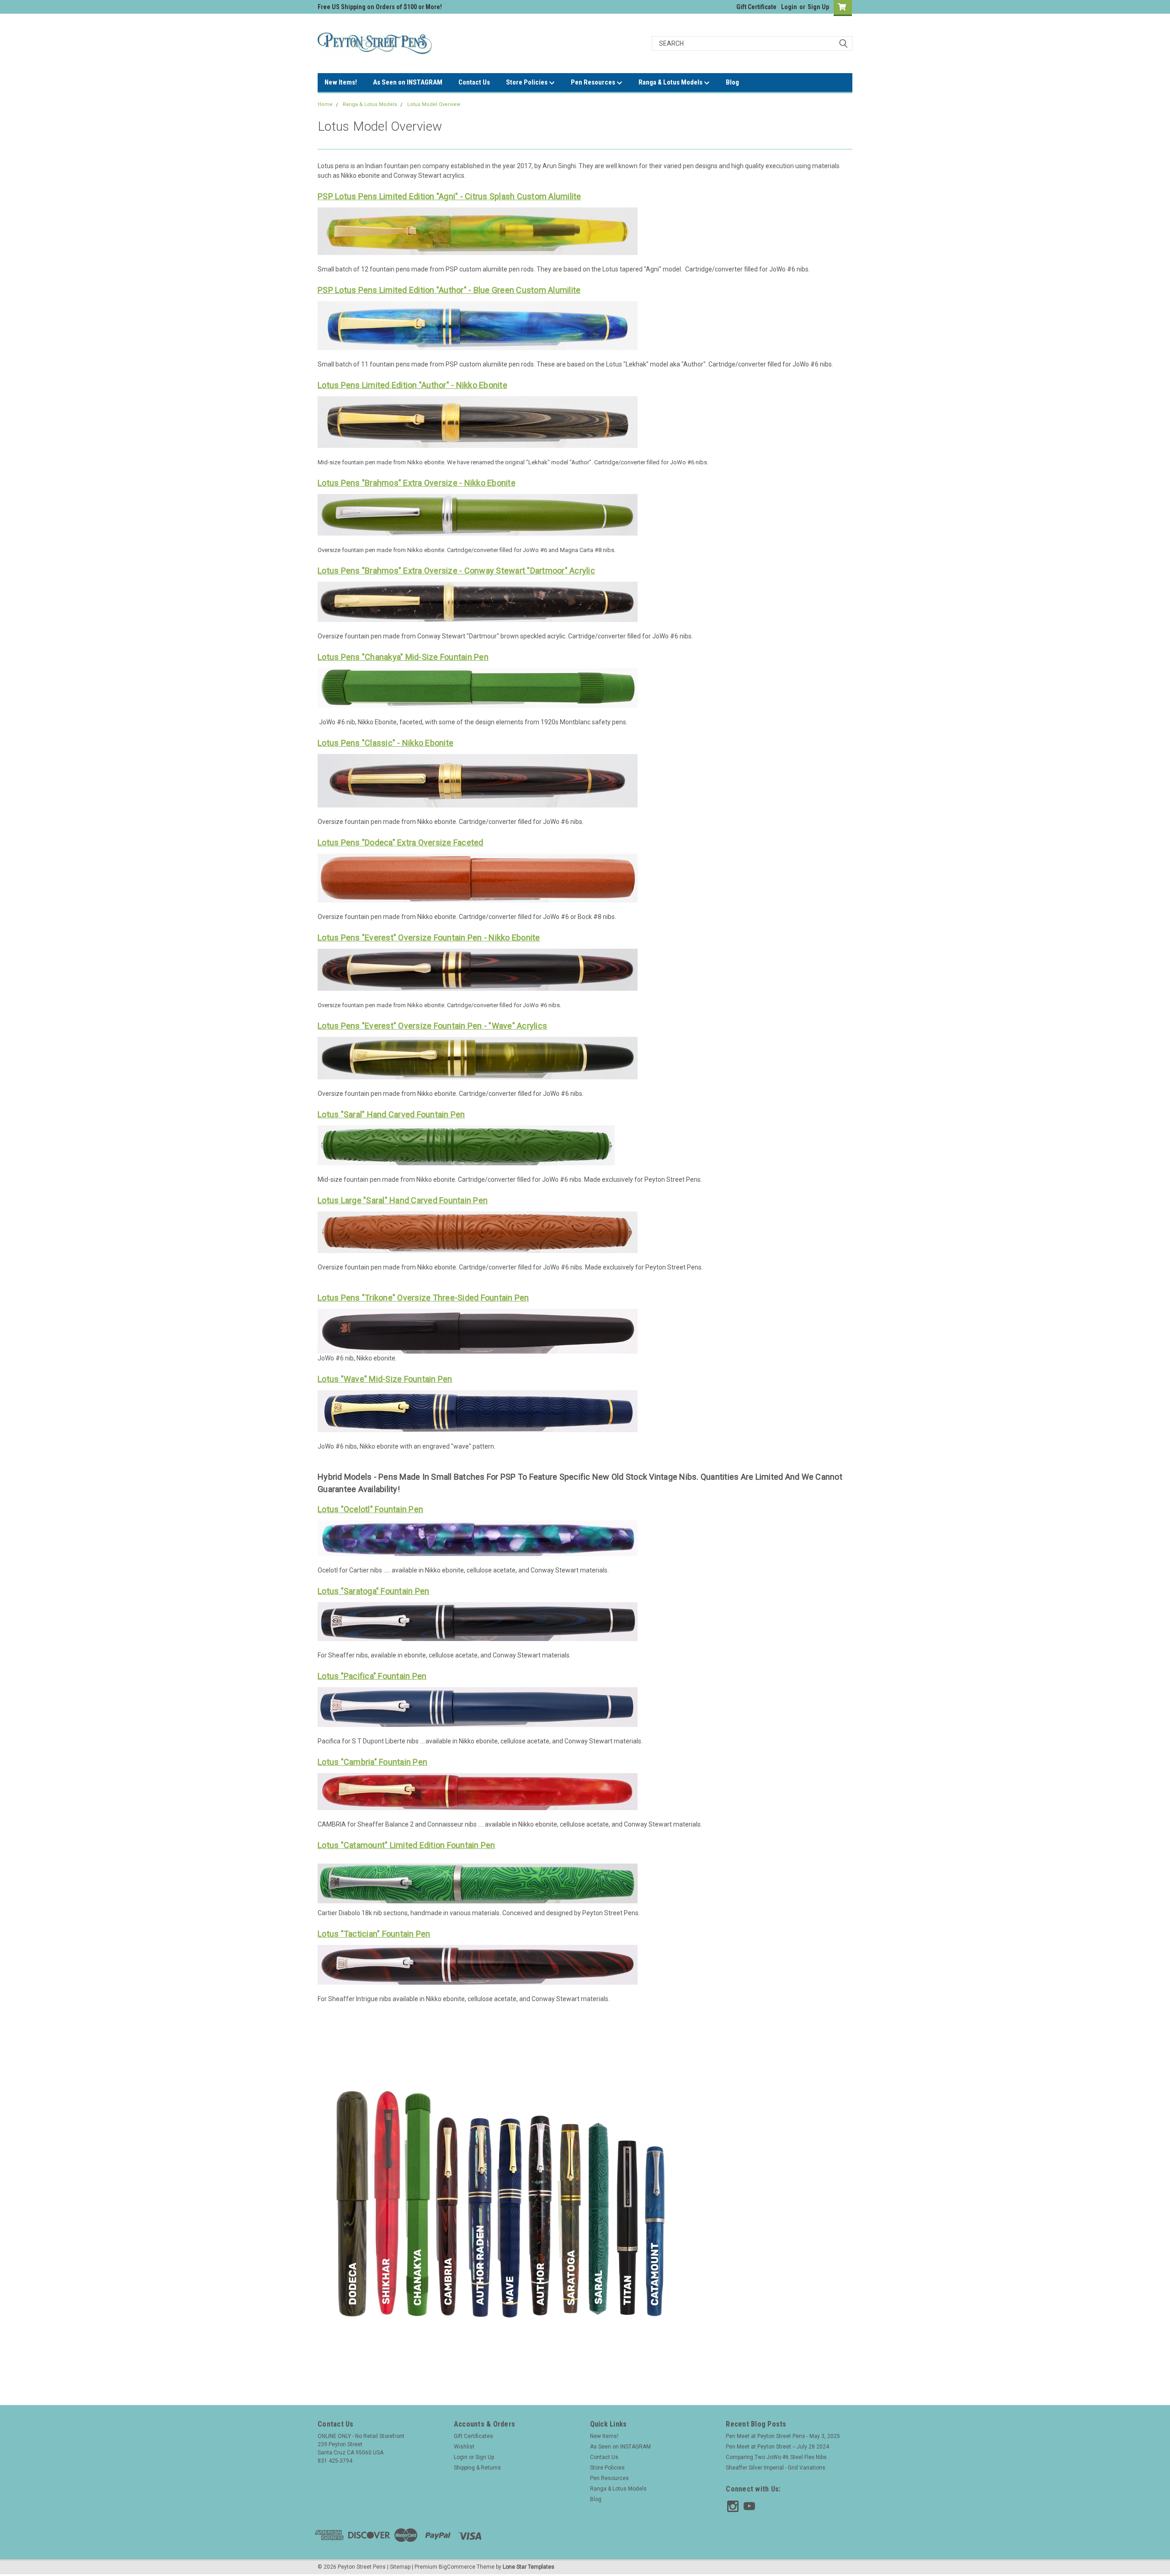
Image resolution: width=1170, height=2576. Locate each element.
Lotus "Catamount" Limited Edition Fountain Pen (407, 1845)
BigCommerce (457, 2567)
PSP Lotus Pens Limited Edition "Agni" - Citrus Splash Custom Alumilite (449, 196)
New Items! (341, 82)
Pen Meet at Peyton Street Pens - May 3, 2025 (783, 2436)
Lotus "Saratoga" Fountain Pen (373, 1591)
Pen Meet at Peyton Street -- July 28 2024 (777, 2447)
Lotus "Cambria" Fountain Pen (372, 1762)
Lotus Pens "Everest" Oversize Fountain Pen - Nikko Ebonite (429, 937)
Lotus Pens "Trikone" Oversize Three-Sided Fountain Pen (423, 1298)
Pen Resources (594, 82)
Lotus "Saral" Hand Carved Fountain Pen (391, 1114)
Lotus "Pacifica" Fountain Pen (372, 1676)
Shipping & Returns (477, 2468)
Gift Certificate (756, 7)
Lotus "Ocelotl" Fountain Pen (370, 1509)
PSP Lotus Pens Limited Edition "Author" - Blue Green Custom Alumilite (449, 290)
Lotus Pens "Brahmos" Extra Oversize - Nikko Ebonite (417, 483)
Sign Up (818, 7)
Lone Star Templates (529, 2567)
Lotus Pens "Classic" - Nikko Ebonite (386, 743)
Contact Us (474, 82)
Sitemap (400, 2567)
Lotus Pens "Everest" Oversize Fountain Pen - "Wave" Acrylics (432, 1026)
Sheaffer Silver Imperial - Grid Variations (776, 2468)
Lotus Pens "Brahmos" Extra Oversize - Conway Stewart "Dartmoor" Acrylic (456, 571)
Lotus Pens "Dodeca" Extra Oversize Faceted (401, 842)
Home (325, 104)
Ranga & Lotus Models (671, 82)
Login (789, 7)
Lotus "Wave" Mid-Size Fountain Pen (385, 1379)
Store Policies (527, 82)
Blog (732, 82)
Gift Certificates (473, 2436)
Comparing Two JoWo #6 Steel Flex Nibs (776, 2457)
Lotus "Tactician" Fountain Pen (374, 1934)
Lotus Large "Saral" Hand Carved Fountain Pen (403, 1200)
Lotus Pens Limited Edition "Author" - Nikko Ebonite (412, 385)
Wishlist (464, 2447)
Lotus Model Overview (434, 104)
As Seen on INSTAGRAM (408, 82)
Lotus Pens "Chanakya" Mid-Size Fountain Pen (403, 657)
